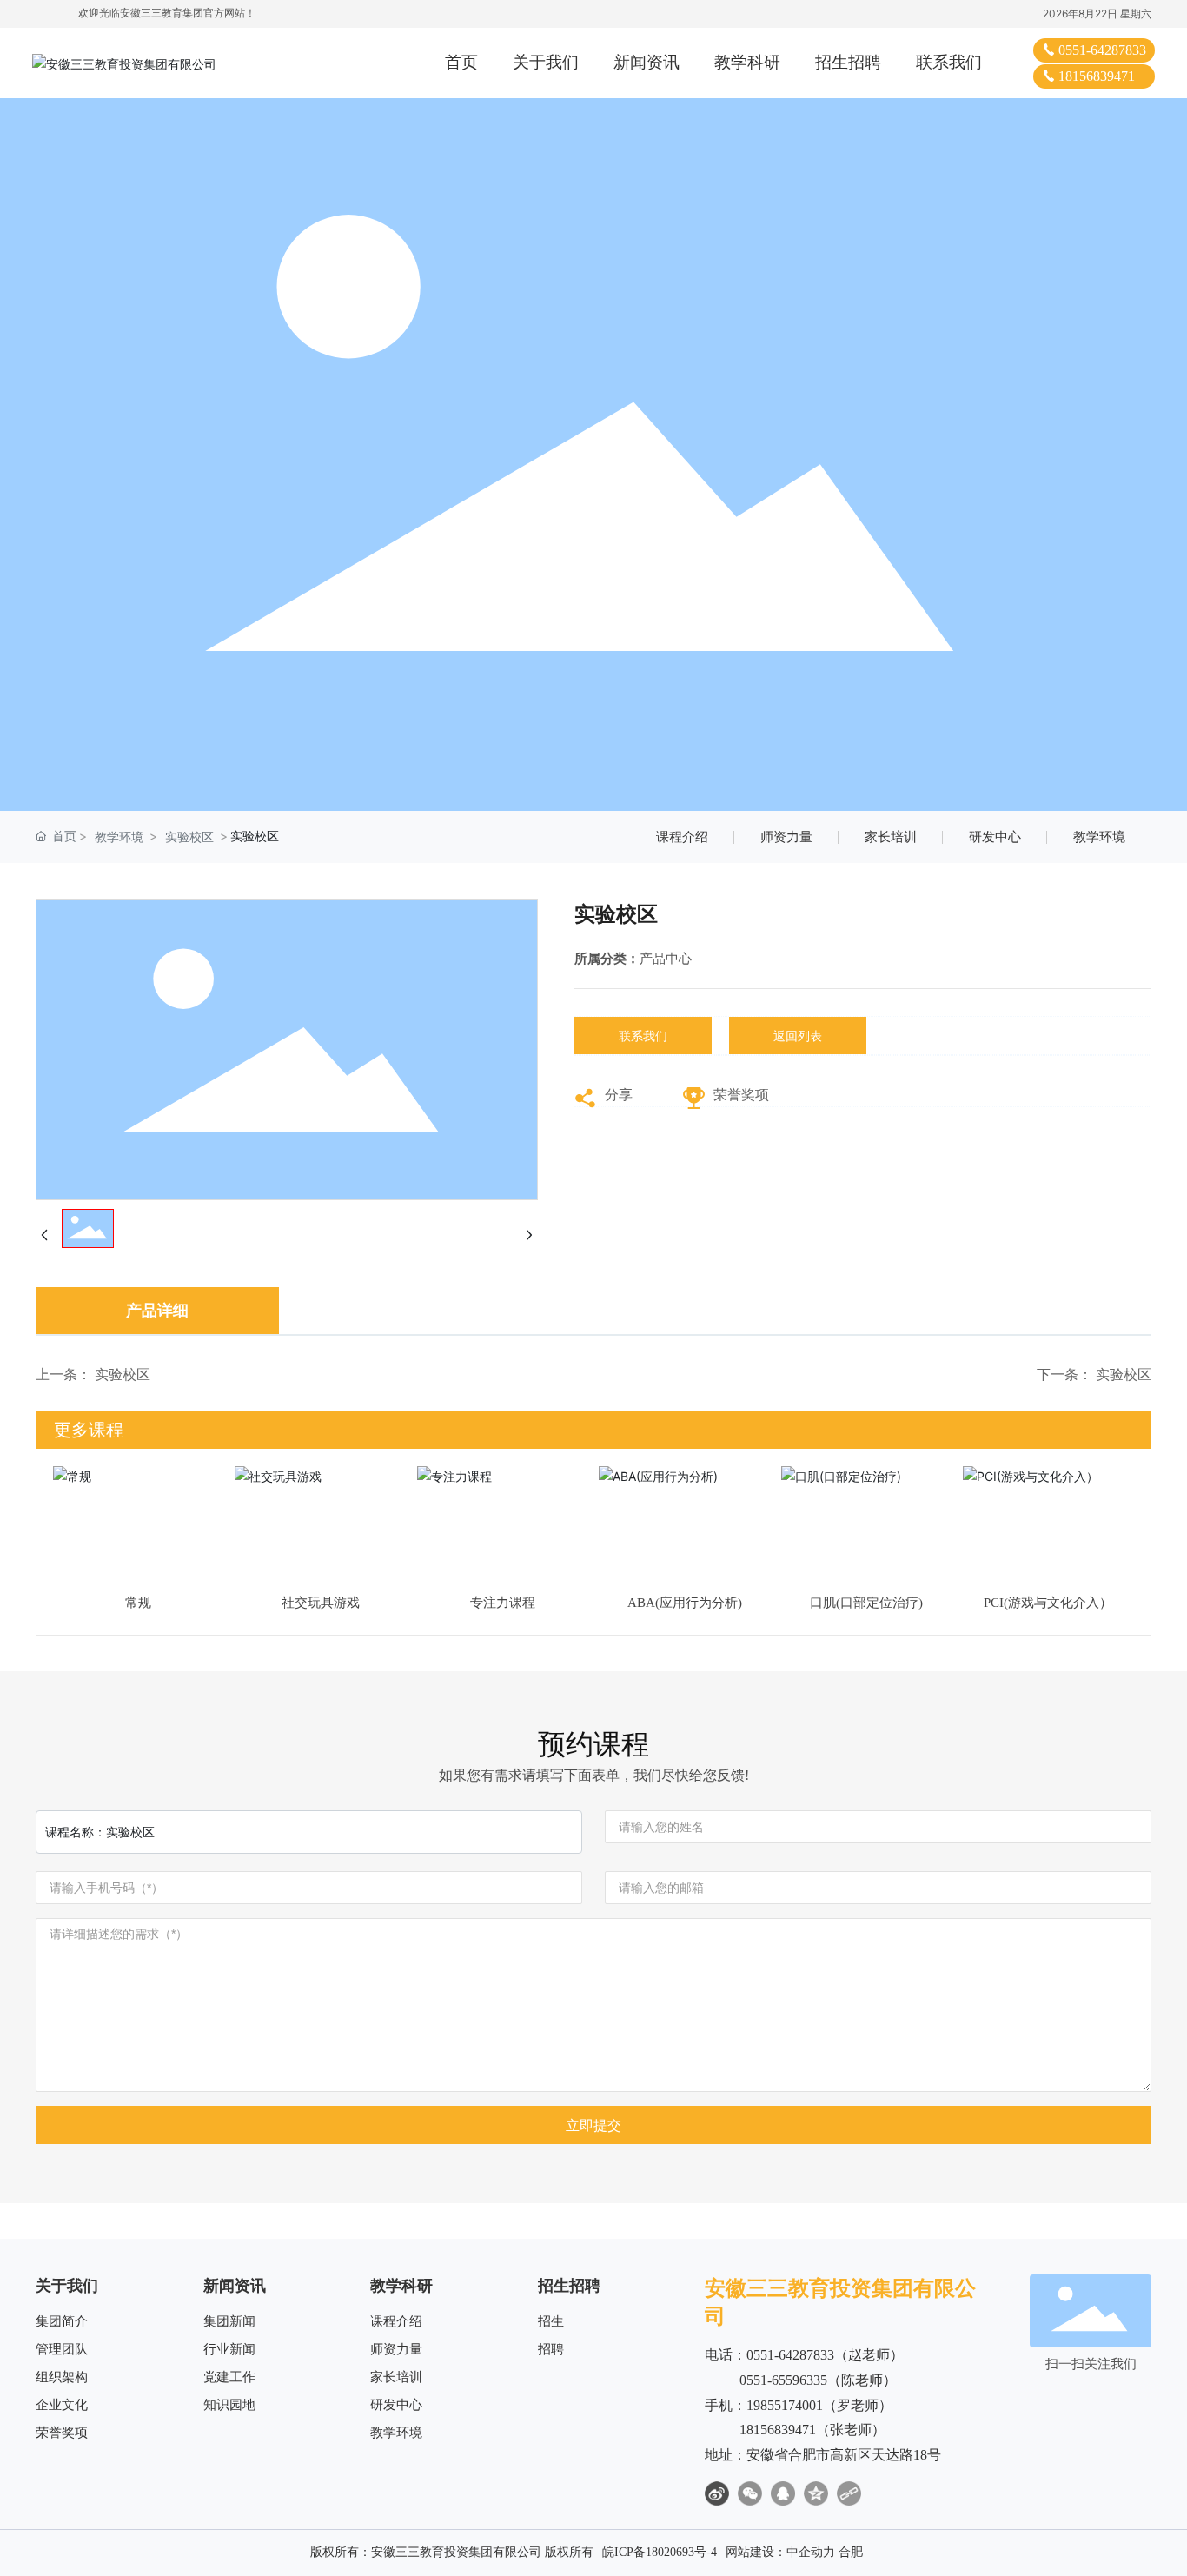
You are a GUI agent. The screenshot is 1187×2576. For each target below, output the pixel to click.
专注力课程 (503, 1603)
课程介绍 (682, 837)
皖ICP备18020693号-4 (660, 2552)
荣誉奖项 (741, 1095)
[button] (1119, 1530)
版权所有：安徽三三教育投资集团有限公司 (426, 2552)
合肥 (851, 2552)
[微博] (717, 2493)
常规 (138, 1603)
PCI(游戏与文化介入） (1048, 1603)
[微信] (750, 2493)
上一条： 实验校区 (93, 1374)
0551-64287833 (1102, 50)
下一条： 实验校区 (1094, 1374)
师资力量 (786, 837)
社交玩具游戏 (321, 1603)
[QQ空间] (816, 2493)
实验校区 (189, 837)
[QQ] (783, 2493)
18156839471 (1097, 76)
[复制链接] (849, 2493)
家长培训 (891, 837)
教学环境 (119, 837)
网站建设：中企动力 (780, 2552)
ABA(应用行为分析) (685, 1603)
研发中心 (995, 837)
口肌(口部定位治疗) (866, 1603)
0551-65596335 (783, 2380)
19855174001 (785, 2405)
